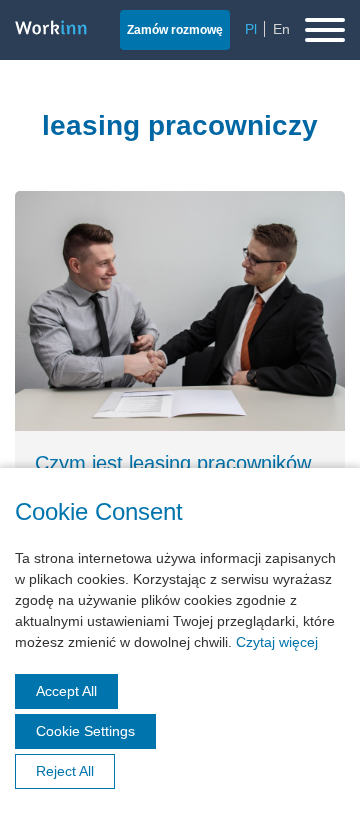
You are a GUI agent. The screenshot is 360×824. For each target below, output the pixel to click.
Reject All (65, 771)
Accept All (66, 691)
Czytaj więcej (277, 642)
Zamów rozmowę (175, 30)
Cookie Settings (85, 731)
